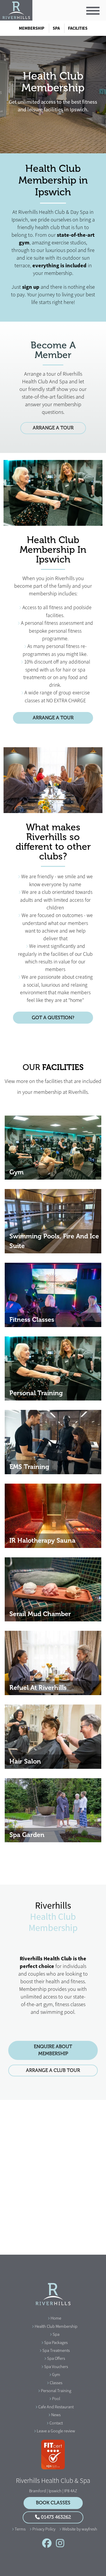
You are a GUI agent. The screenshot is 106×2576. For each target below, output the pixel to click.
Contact (56, 2423)
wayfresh (89, 2529)
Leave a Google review (56, 2431)
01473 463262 (55, 2517)
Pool (56, 2399)
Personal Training (56, 2391)
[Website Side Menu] (93, 11)
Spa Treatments (56, 2350)
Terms (20, 2529)
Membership (32, 28)
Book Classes (53, 2503)
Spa (56, 28)
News (56, 2415)
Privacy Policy (44, 2529)
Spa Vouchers (56, 2367)
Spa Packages (56, 2342)
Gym (56, 2375)
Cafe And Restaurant (56, 2407)
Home (56, 2318)
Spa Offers (56, 2358)
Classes (56, 2383)
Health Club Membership (56, 2326)
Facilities (78, 28)
